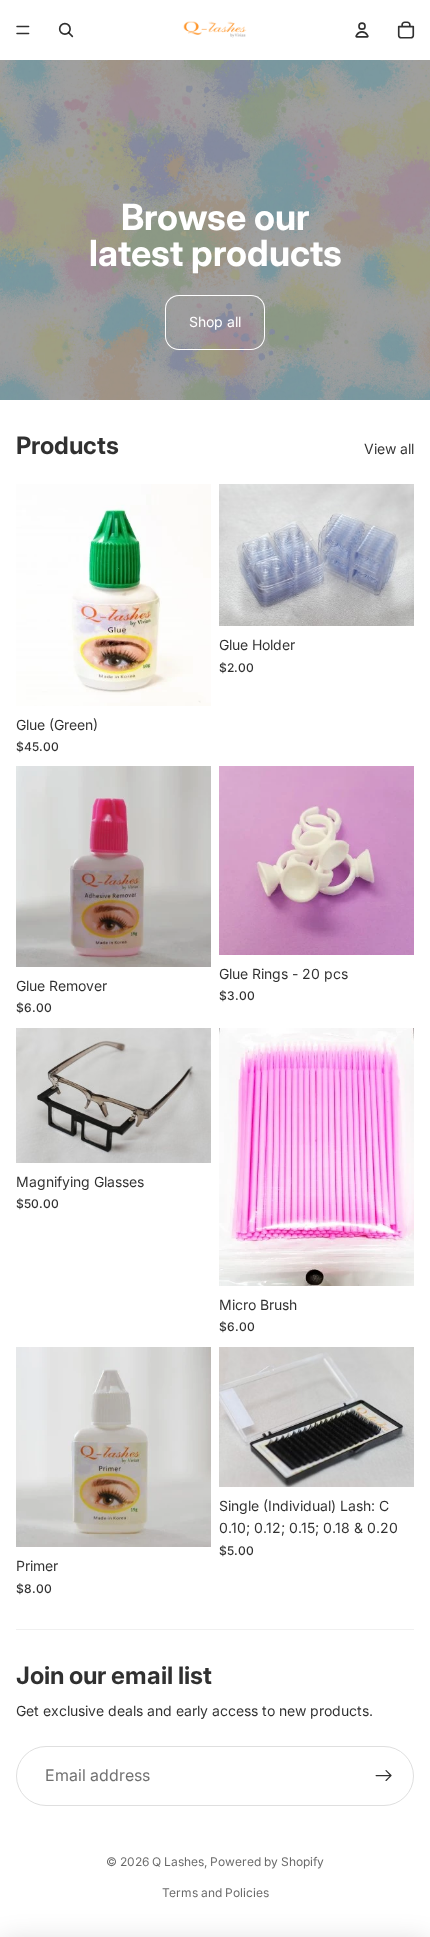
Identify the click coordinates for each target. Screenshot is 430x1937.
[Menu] (23, 30)
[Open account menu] (362, 30)
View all (389, 448)
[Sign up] (384, 1776)
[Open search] (66, 30)
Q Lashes (178, 1861)
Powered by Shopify (267, 1861)
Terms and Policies (215, 1892)
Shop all (215, 321)
